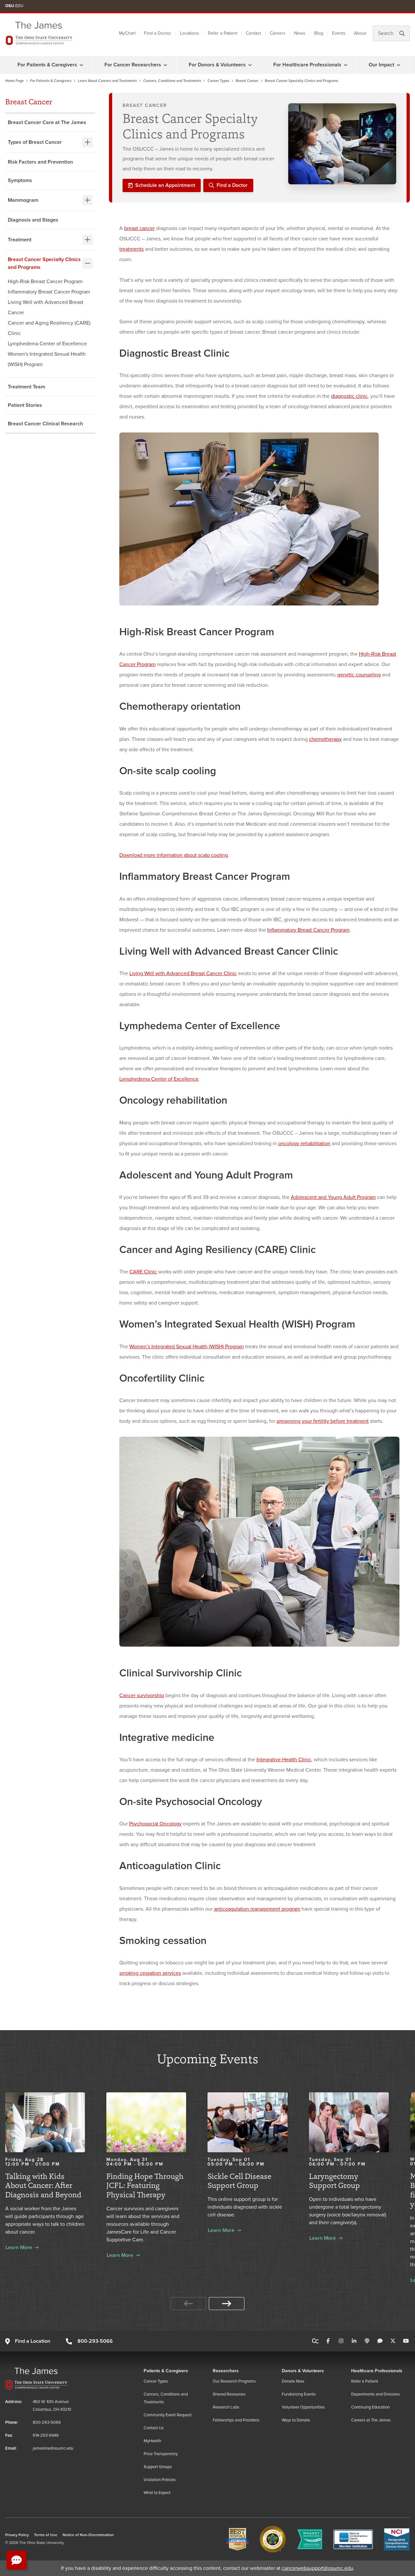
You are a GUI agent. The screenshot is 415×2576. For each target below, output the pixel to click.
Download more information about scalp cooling (174, 855)
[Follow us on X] (393, 2341)
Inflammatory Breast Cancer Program (49, 292)
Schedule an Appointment (165, 185)
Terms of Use (46, 2535)
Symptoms (20, 180)
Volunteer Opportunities (303, 2407)
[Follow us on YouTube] (406, 2341)
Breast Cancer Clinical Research (45, 424)
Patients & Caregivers (166, 2371)
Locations (190, 33)
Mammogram (23, 200)
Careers (278, 33)
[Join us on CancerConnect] (315, 2341)
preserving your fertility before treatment (323, 1421)
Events (339, 33)
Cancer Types (218, 81)
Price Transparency (161, 2454)
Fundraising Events (299, 2394)
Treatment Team (26, 387)
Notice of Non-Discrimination (88, 2535)
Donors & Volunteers (303, 2371)
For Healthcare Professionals (307, 65)
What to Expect (157, 2493)
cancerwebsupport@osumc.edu (317, 2568)
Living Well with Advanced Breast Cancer (46, 307)
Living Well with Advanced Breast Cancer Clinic (183, 973)
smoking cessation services (150, 1973)
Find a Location (33, 2341)
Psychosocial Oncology (155, 1824)
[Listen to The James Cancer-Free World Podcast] (367, 2341)
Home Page (14, 81)
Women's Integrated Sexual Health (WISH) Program (47, 359)
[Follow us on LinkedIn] (354, 2341)
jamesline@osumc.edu (53, 2448)
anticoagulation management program (257, 1909)
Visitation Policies (160, 2480)
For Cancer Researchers (133, 65)
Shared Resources (229, 2394)
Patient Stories (25, 405)
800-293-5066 (95, 2341)
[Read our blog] (380, 2341)
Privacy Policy (17, 2535)
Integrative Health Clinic (284, 1760)
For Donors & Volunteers (217, 65)
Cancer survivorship (142, 1696)
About (360, 33)
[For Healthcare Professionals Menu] (346, 65)
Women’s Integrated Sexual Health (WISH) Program (187, 1347)
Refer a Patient (223, 33)
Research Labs (226, 2407)
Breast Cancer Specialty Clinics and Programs (44, 263)
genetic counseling (359, 675)
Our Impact (381, 65)
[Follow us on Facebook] (328, 2341)
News (300, 33)
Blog (319, 33)
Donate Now (293, 2381)
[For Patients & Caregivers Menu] (81, 65)
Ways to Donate (296, 2420)
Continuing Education (370, 2407)
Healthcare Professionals (377, 2371)
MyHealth (152, 2441)
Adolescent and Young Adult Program (333, 1197)
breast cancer (139, 228)
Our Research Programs (234, 2381)
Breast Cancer (247, 81)
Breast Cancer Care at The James (47, 122)
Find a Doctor (158, 33)
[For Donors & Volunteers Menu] (250, 65)
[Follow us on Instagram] (341, 2341)
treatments (131, 249)
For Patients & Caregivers (47, 65)
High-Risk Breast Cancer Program (45, 282)
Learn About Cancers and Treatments (107, 81)
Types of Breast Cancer (35, 142)
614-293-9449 (46, 2435)
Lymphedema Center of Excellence (47, 344)
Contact (253, 33)
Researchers (226, 2371)
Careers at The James (371, 2420)
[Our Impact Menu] (398, 65)
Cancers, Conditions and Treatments (172, 81)
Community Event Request (168, 2415)
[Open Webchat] (17, 2560)
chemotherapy (325, 739)
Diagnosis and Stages (33, 220)
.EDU (14, 6)
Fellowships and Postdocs (236, 2420)
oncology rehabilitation (304, 1144)
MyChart (127, 33)
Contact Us (154, 2428)
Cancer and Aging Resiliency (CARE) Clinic (49, 328)
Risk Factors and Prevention (40, 162)
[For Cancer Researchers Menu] (165, 65)
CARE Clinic (143, 1272)
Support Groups (158, 2467)
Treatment (20, 240)
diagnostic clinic (349, 396)
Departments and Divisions (375, 2394)
